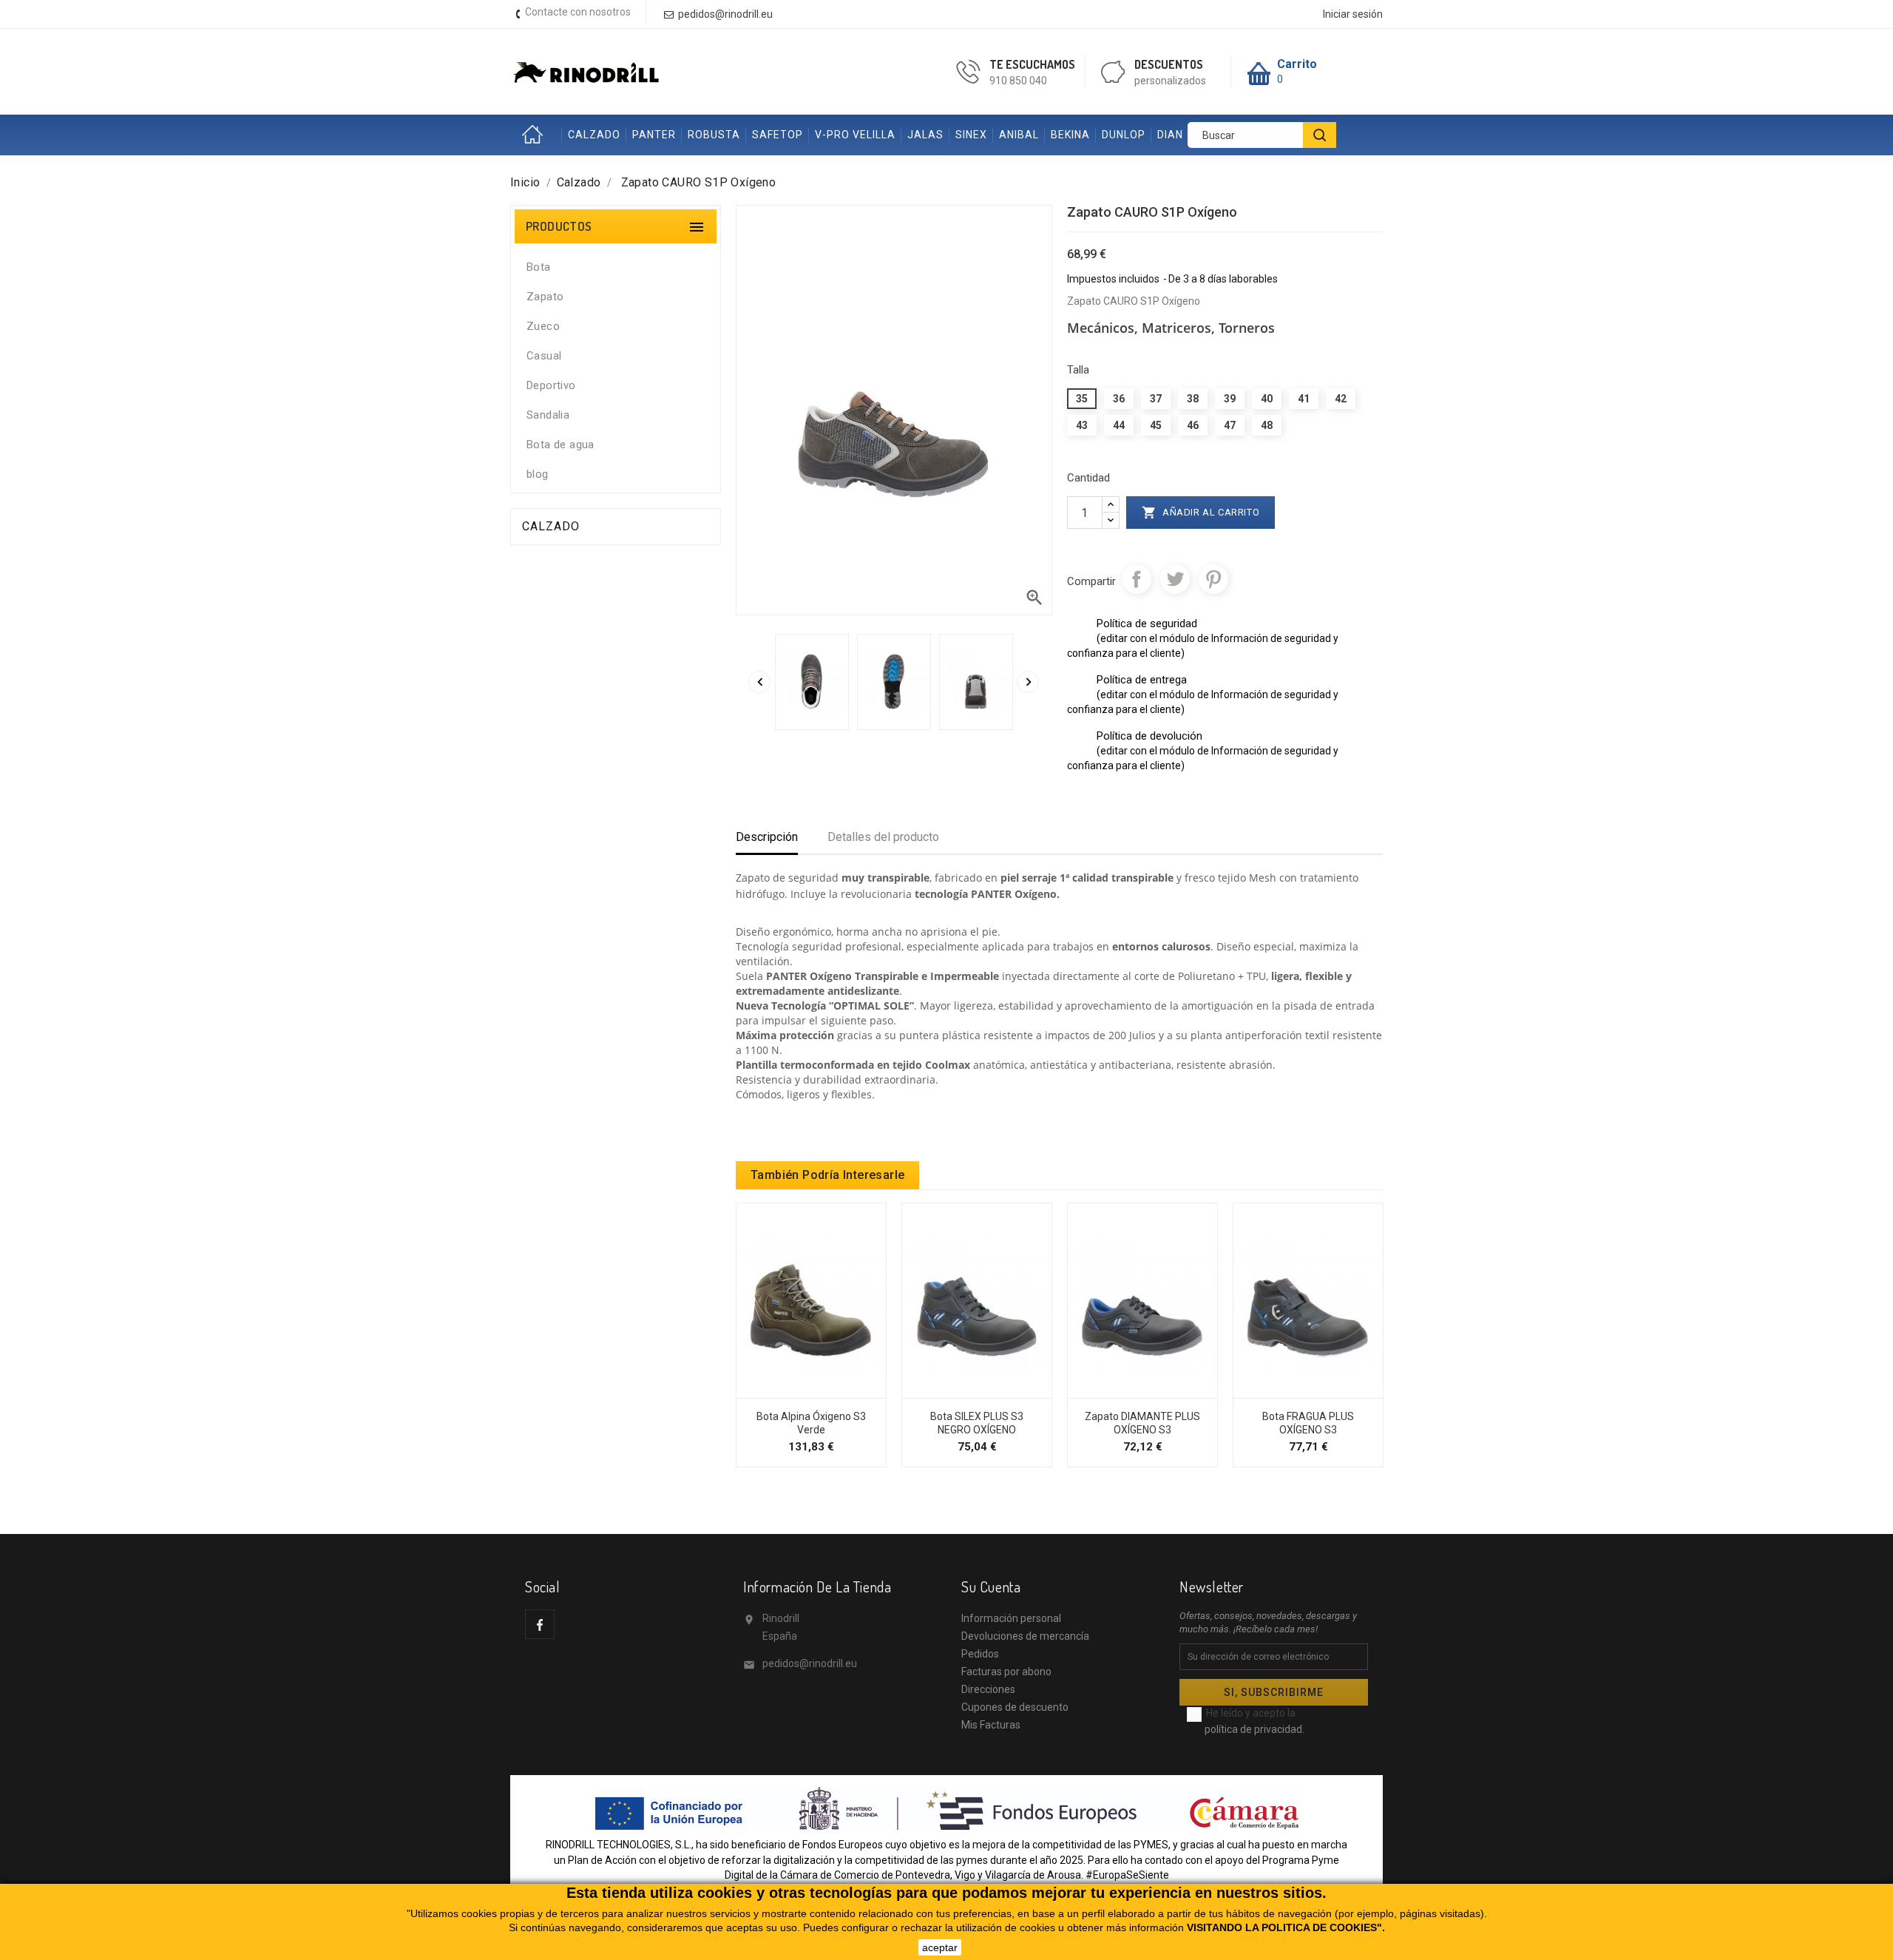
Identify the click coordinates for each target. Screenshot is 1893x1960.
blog (538, 474)
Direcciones (988, 1689)
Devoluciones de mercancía (1025, 1636)
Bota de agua (561, 445)
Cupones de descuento (1015, 1707)
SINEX (971, 135)
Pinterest (1213, 579)
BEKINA (1070, 135)
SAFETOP (778, 135)
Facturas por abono (1006, 1672)
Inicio (536, 135)
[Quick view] (827, 1390)
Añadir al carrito (1201, 513)
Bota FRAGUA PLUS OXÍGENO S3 (1308, 1423)
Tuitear (1175, 579)
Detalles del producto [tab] (883, 837)
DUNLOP (1124, 135)
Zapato (545, 297)
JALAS (925, 135)
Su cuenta (991, 1586)
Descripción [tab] (767, 837)
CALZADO (594, 135)
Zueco (543, 326)
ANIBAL (1019, 135)
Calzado (551, 526)
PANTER (654, 135)
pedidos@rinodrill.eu (810, 1663)
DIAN (1170, 135)
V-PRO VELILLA (855, 135)
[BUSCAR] (1320, 135)
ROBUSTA (714, 135)
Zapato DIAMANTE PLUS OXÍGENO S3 (1142, 1423)
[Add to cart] (796, 1390)
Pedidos (980, 1654)
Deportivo (551, 385)
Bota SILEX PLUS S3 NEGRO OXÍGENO (977, 1423)
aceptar (940, 1947)
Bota (539, 267)
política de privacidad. (1254, 1729)
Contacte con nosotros (578, 12)
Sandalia (548, 415)
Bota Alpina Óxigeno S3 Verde (811, 1423)
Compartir (1137, 579)
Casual (544, 356)
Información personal (1011, 1618)
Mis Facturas (991, 1725)
